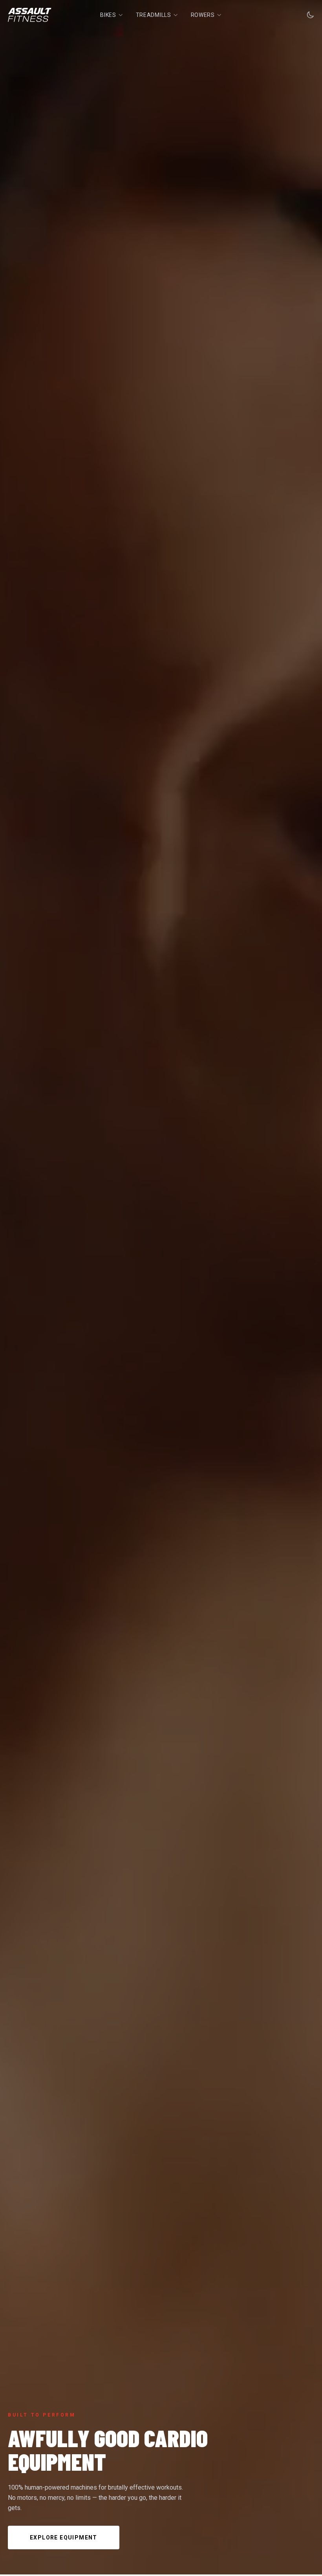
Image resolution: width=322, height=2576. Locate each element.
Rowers (203, 15)
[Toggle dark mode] (310, 15)
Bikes (108, 15)
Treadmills (154, 15)
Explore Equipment (64, 2538)
